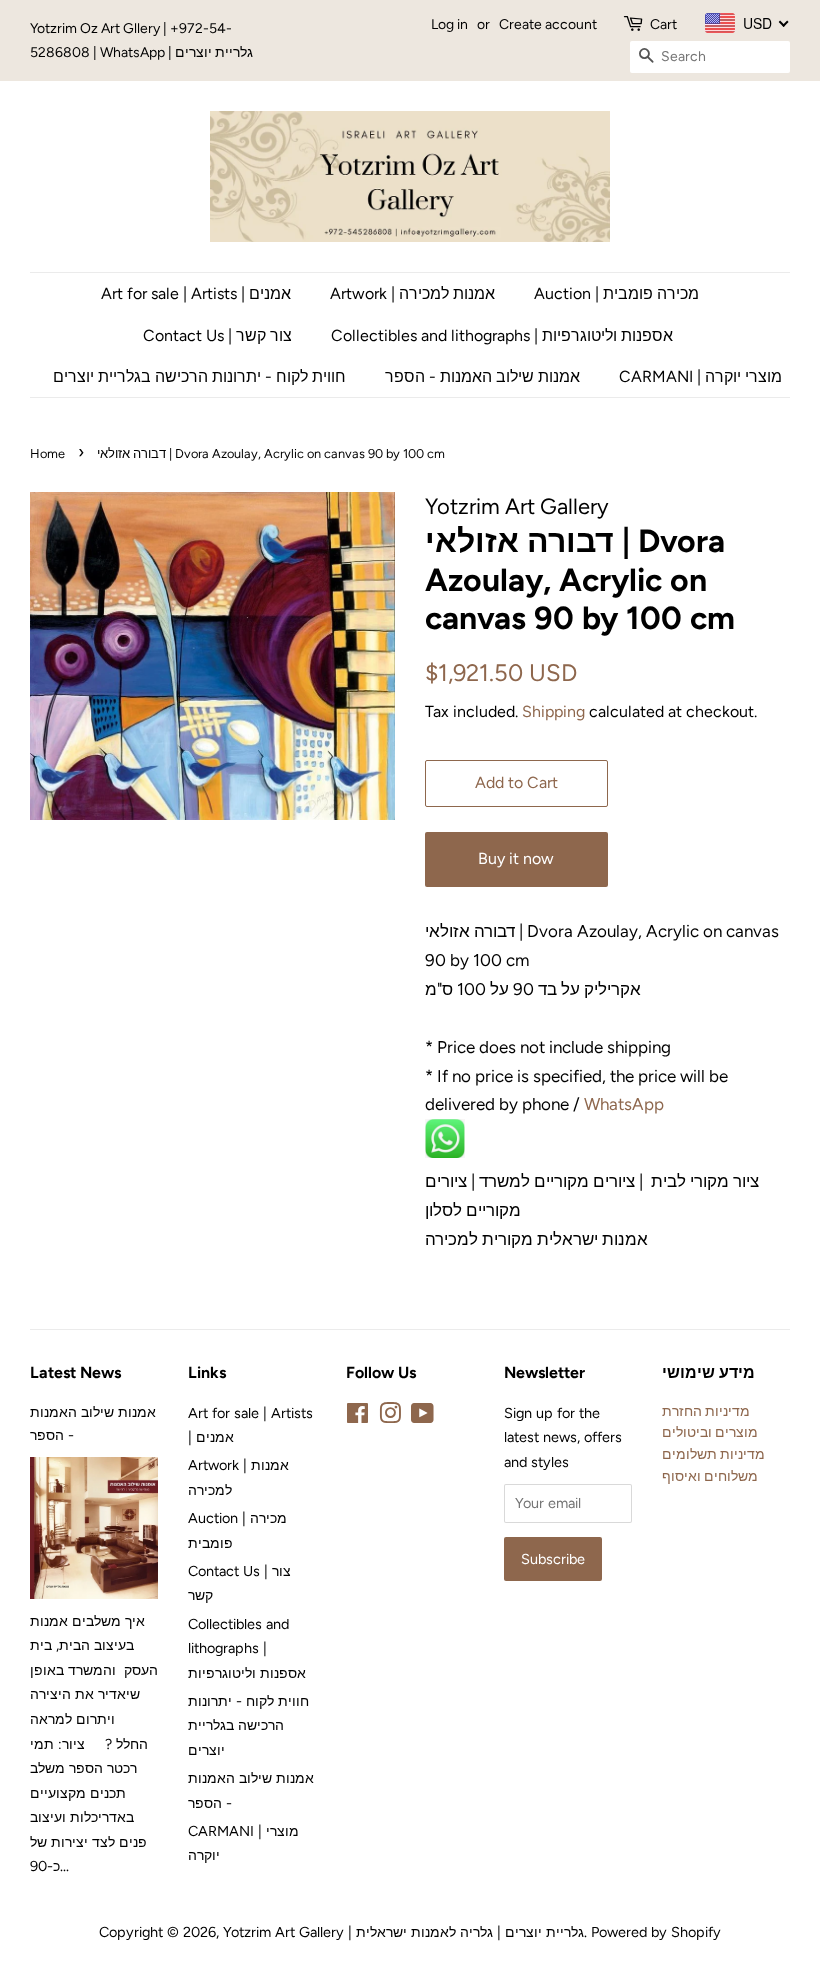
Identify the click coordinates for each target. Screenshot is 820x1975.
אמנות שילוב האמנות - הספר (482, 376)
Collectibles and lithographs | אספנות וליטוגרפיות (502, 335)
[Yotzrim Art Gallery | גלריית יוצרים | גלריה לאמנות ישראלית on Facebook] (357, 1417)
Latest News (75, 1372)
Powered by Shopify (656, 1932)
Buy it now (516, 858)
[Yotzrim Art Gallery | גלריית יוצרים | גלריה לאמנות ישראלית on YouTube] (422, 1417)
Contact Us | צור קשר (217, 335)
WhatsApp (626, 1104)
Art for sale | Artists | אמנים (196, 293)
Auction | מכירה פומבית (616, 293)
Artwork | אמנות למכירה (412, 293)
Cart (663, 24)
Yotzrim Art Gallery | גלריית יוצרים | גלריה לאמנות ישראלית (403, 1932)
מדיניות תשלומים (713, 1454)
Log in (449, 24)
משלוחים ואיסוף (710, 1476)
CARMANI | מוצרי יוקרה (700, 376)
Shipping (553, 711)
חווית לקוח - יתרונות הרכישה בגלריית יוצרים (199, 376)
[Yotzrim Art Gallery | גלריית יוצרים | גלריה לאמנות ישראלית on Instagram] (390, 1417)
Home (47, 453)
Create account (548, 24)
